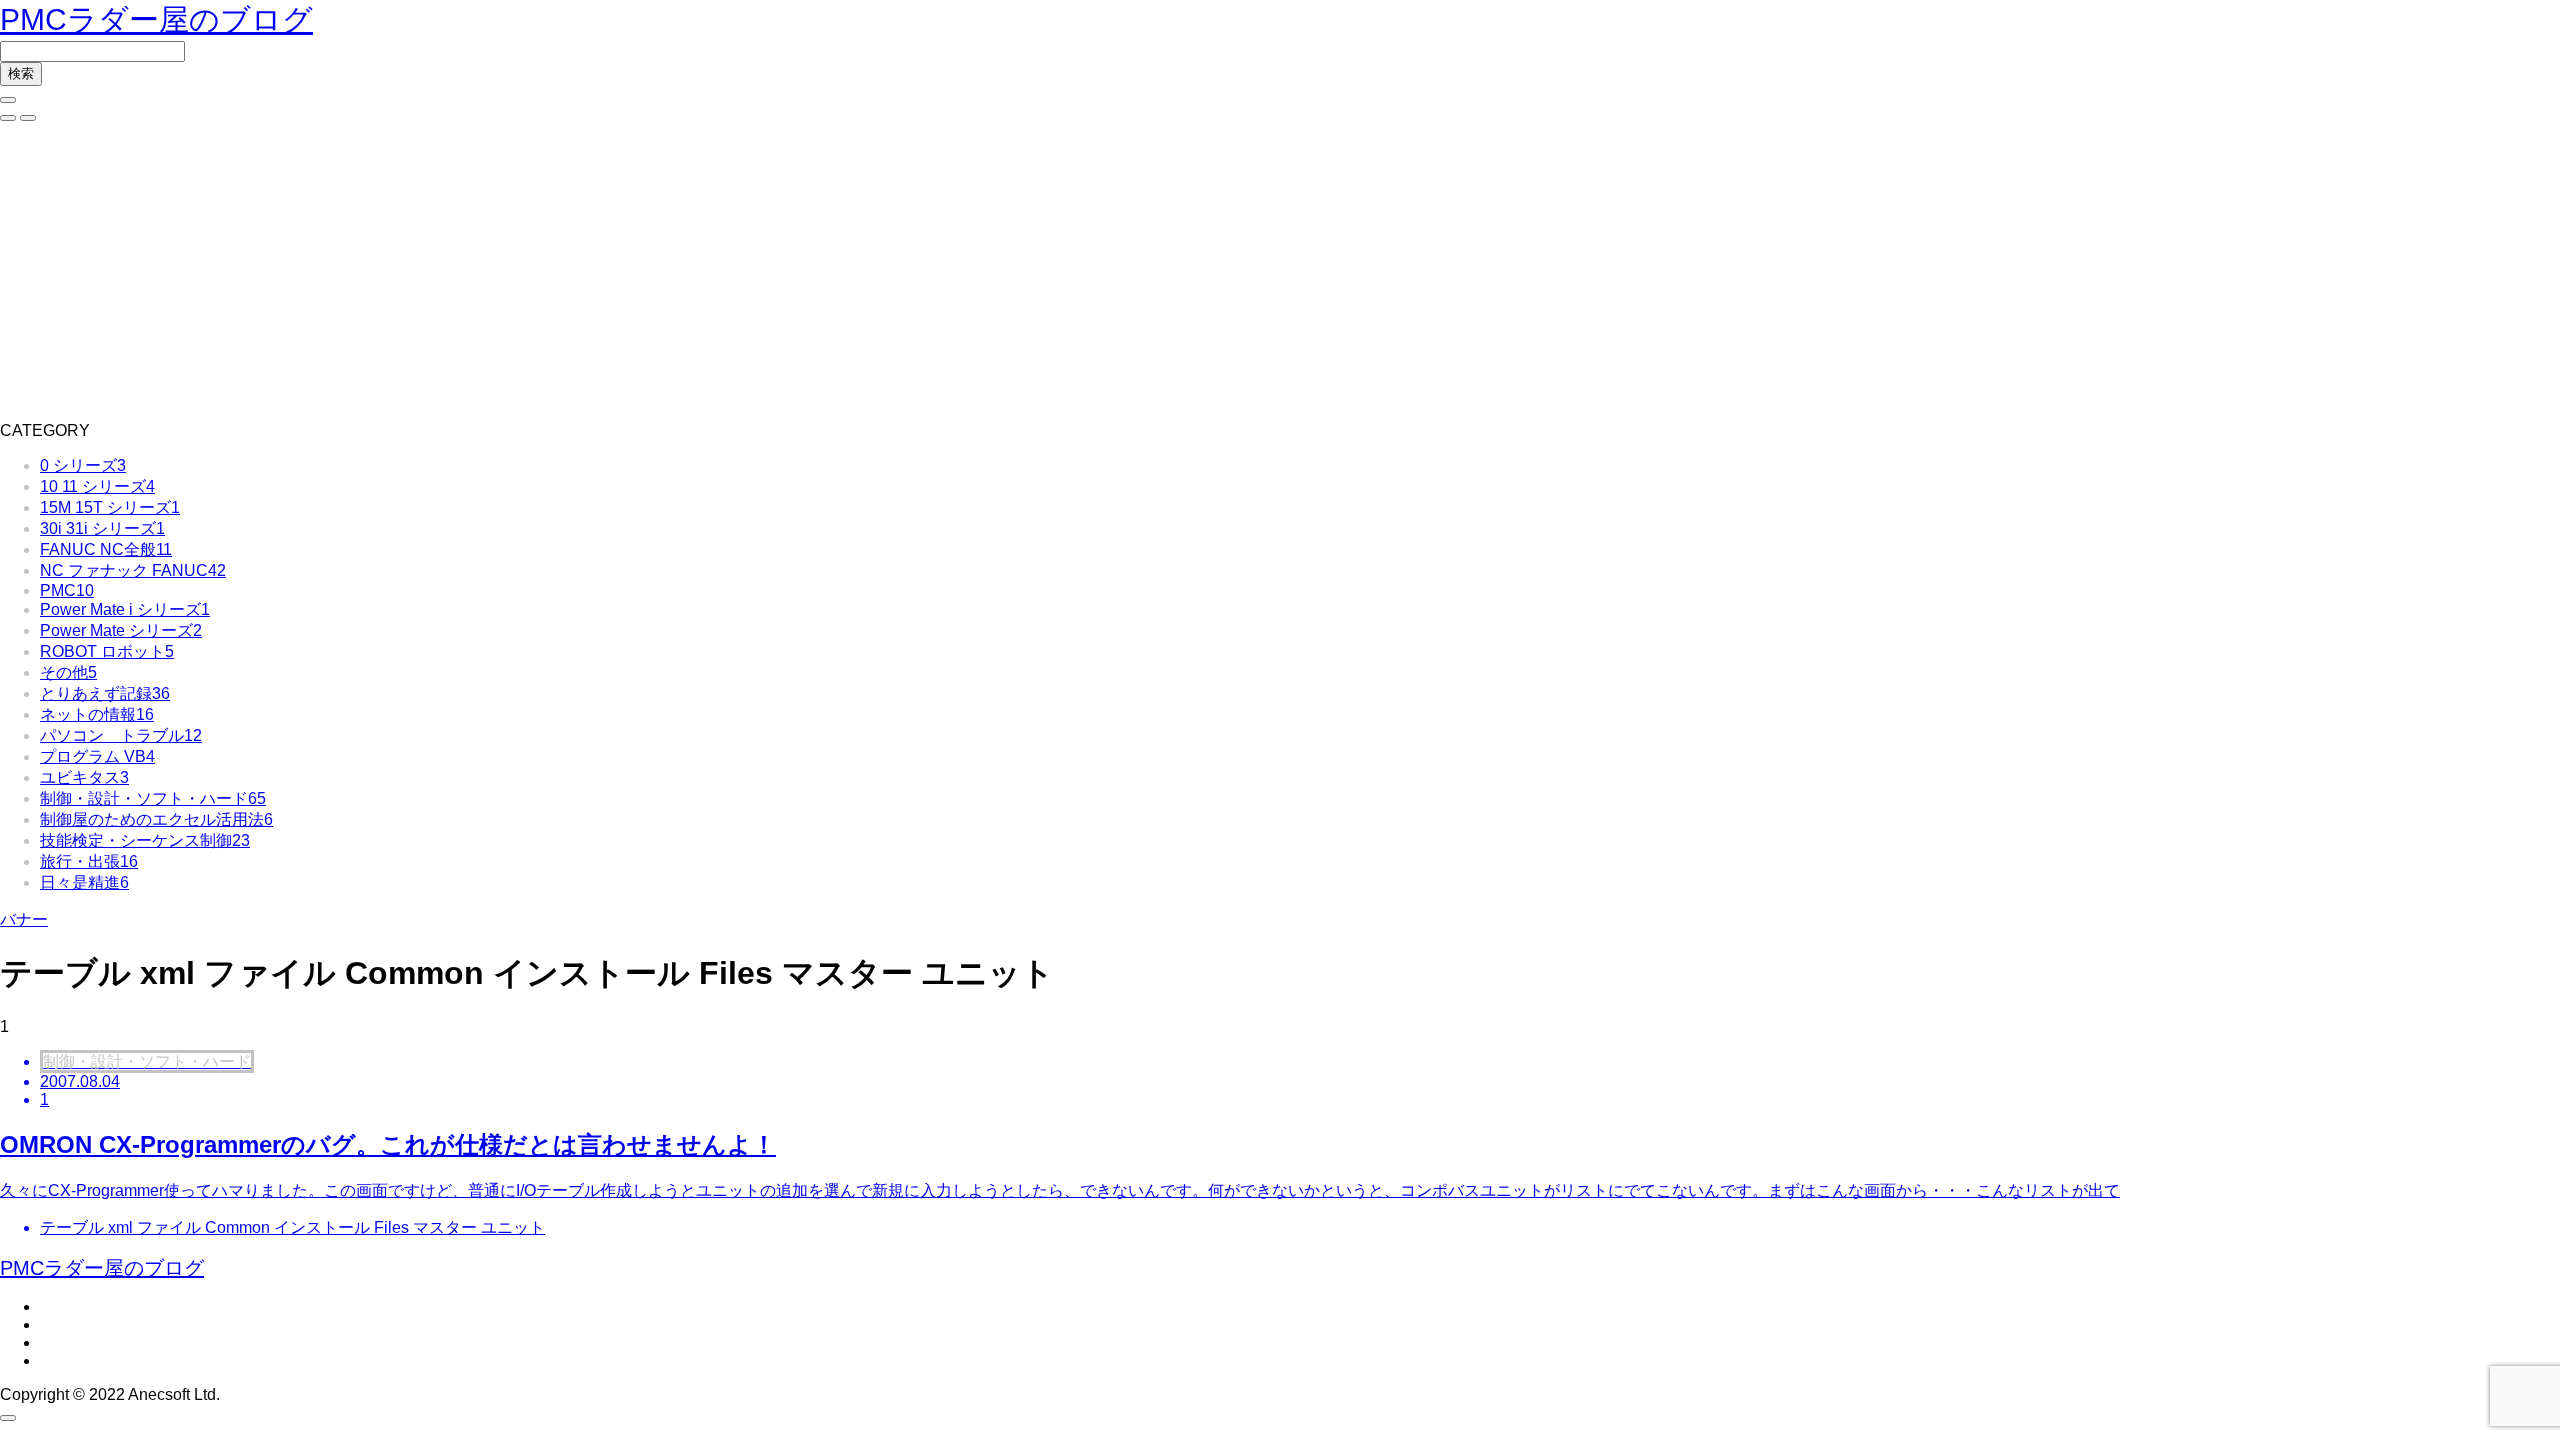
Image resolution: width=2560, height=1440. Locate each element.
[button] (8, 118)
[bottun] (8, 100)
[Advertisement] (1280, 272)
